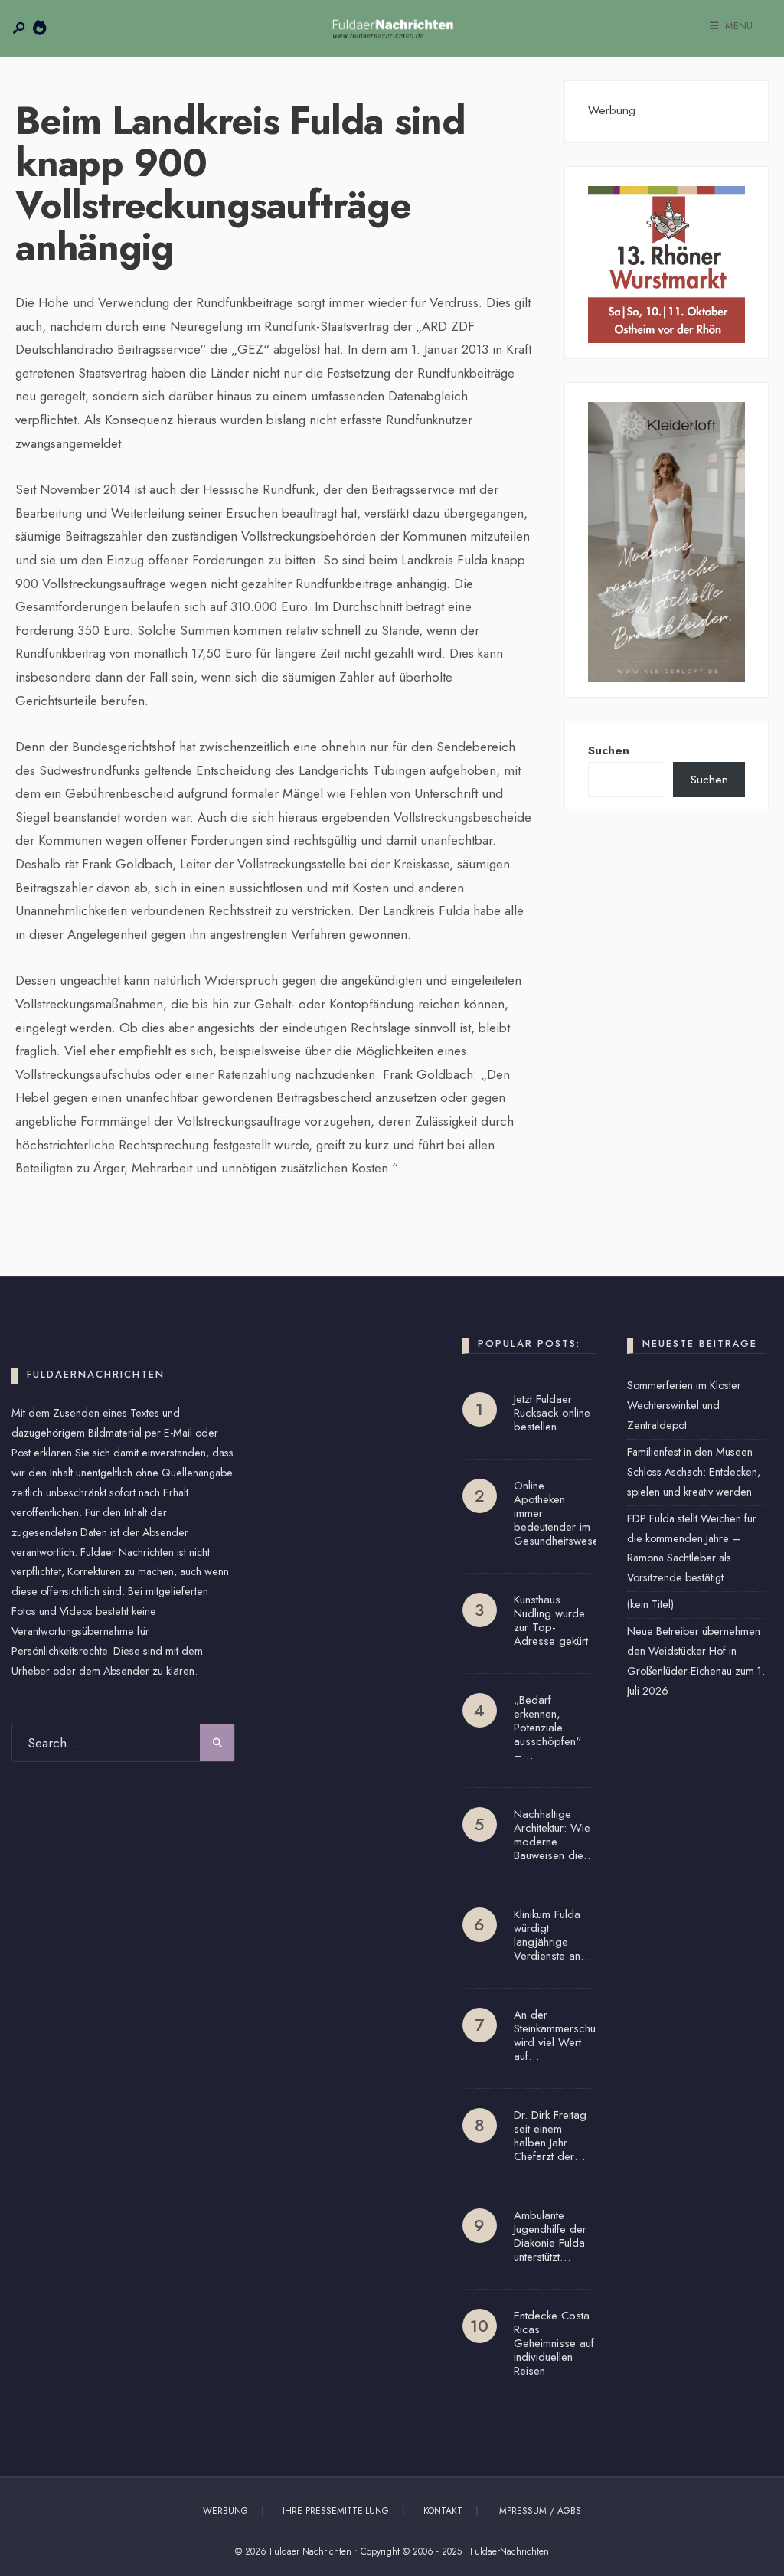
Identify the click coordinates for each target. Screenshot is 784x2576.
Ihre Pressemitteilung (336, 2511)
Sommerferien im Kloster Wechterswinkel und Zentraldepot (684, 1405)
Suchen (609, 750)
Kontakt (443, 2511)
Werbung (225, 2511)
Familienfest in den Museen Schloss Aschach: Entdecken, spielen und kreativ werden (694, 1472)
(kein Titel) (650, 1604)
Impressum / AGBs (539, 2511)
